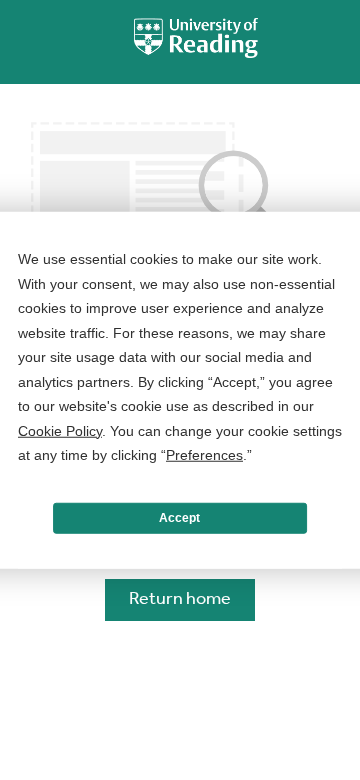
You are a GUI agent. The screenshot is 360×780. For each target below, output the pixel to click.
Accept (179, 518)
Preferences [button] (204, 455)
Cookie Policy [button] (60, 430)
